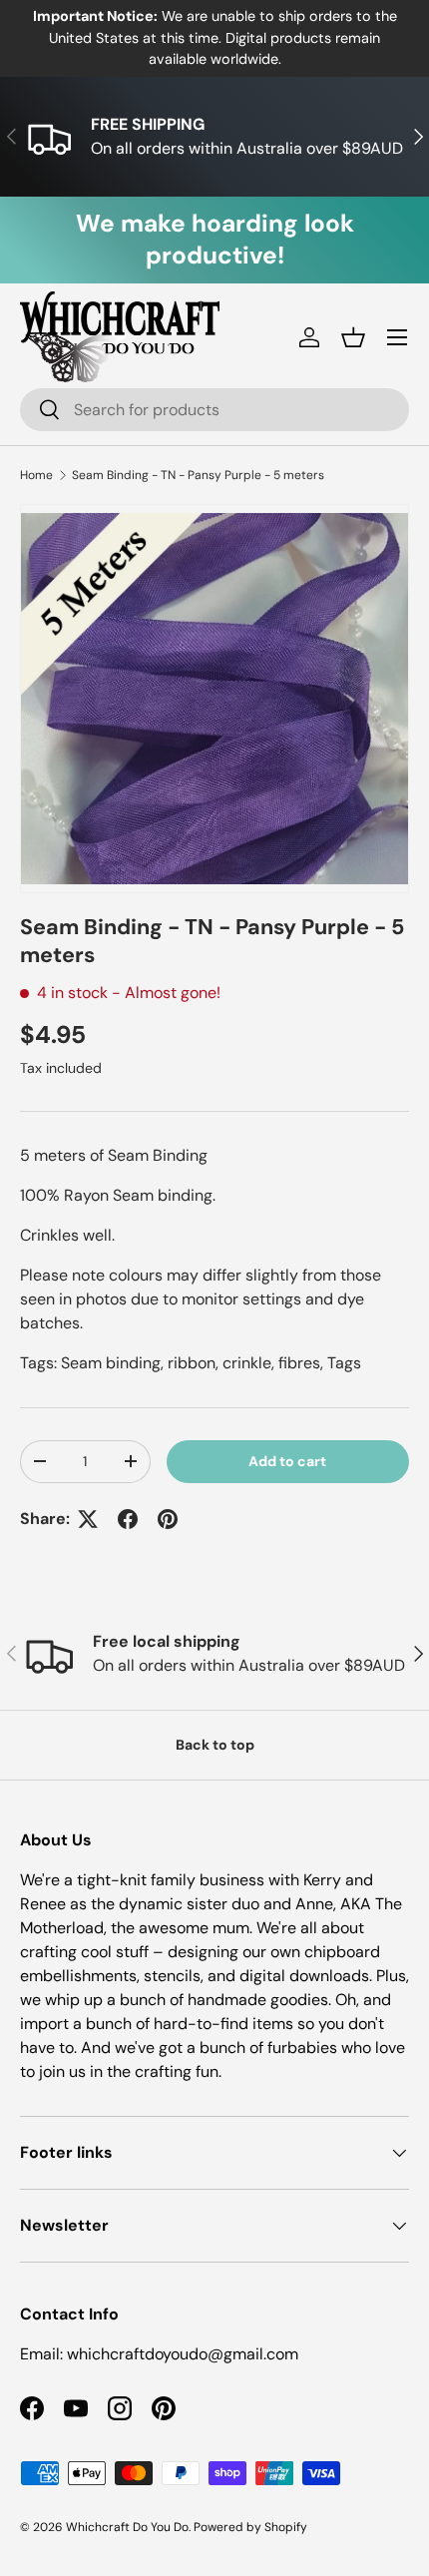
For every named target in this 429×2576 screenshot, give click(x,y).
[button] (353, 337)
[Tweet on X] (88, 1519)
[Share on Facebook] (128, 1519)
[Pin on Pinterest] (168, 1519)
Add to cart (287, 1461)
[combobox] (214, 410)
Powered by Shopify (250, 2527)
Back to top (215, 1745)
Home (36, 475)
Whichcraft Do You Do (127, 2527)
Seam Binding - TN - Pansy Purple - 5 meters (198, 475)
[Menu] (397, 337)
